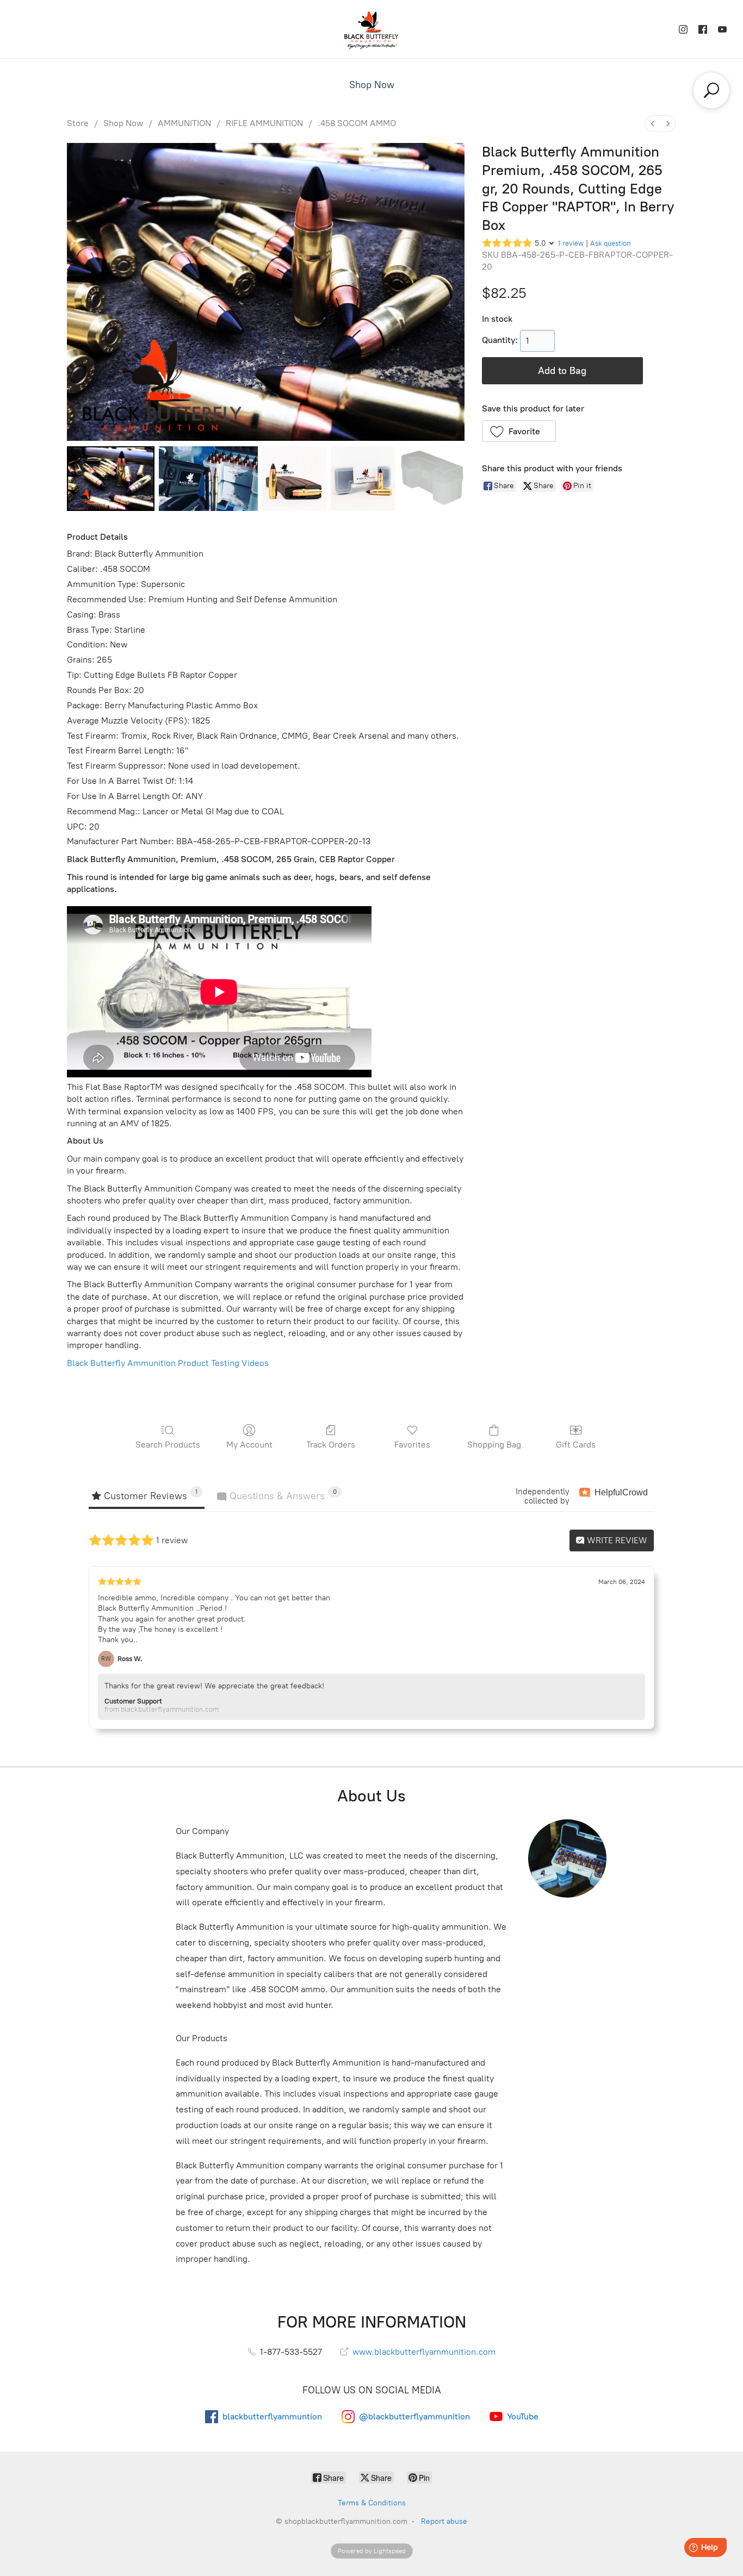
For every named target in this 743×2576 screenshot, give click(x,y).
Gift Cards (576, 1445)
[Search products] (711, 90)
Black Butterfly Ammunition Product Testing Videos (168, 1363)
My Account (249, 1445)
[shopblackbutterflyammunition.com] (371, 29)
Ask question (610, 243)
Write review (616, 1540)
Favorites (412, 1445)
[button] (519, 431)
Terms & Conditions (372, 2503)
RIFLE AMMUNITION (264, 123)
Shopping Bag (494, 1445)
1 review (571, 243)
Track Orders (331, 1445)
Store (78, 123)
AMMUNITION (184, 123)
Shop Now (372, 85)
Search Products (168, 1445)
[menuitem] (653, 124)
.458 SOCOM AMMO (357, 123)
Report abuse (444, 2521)
